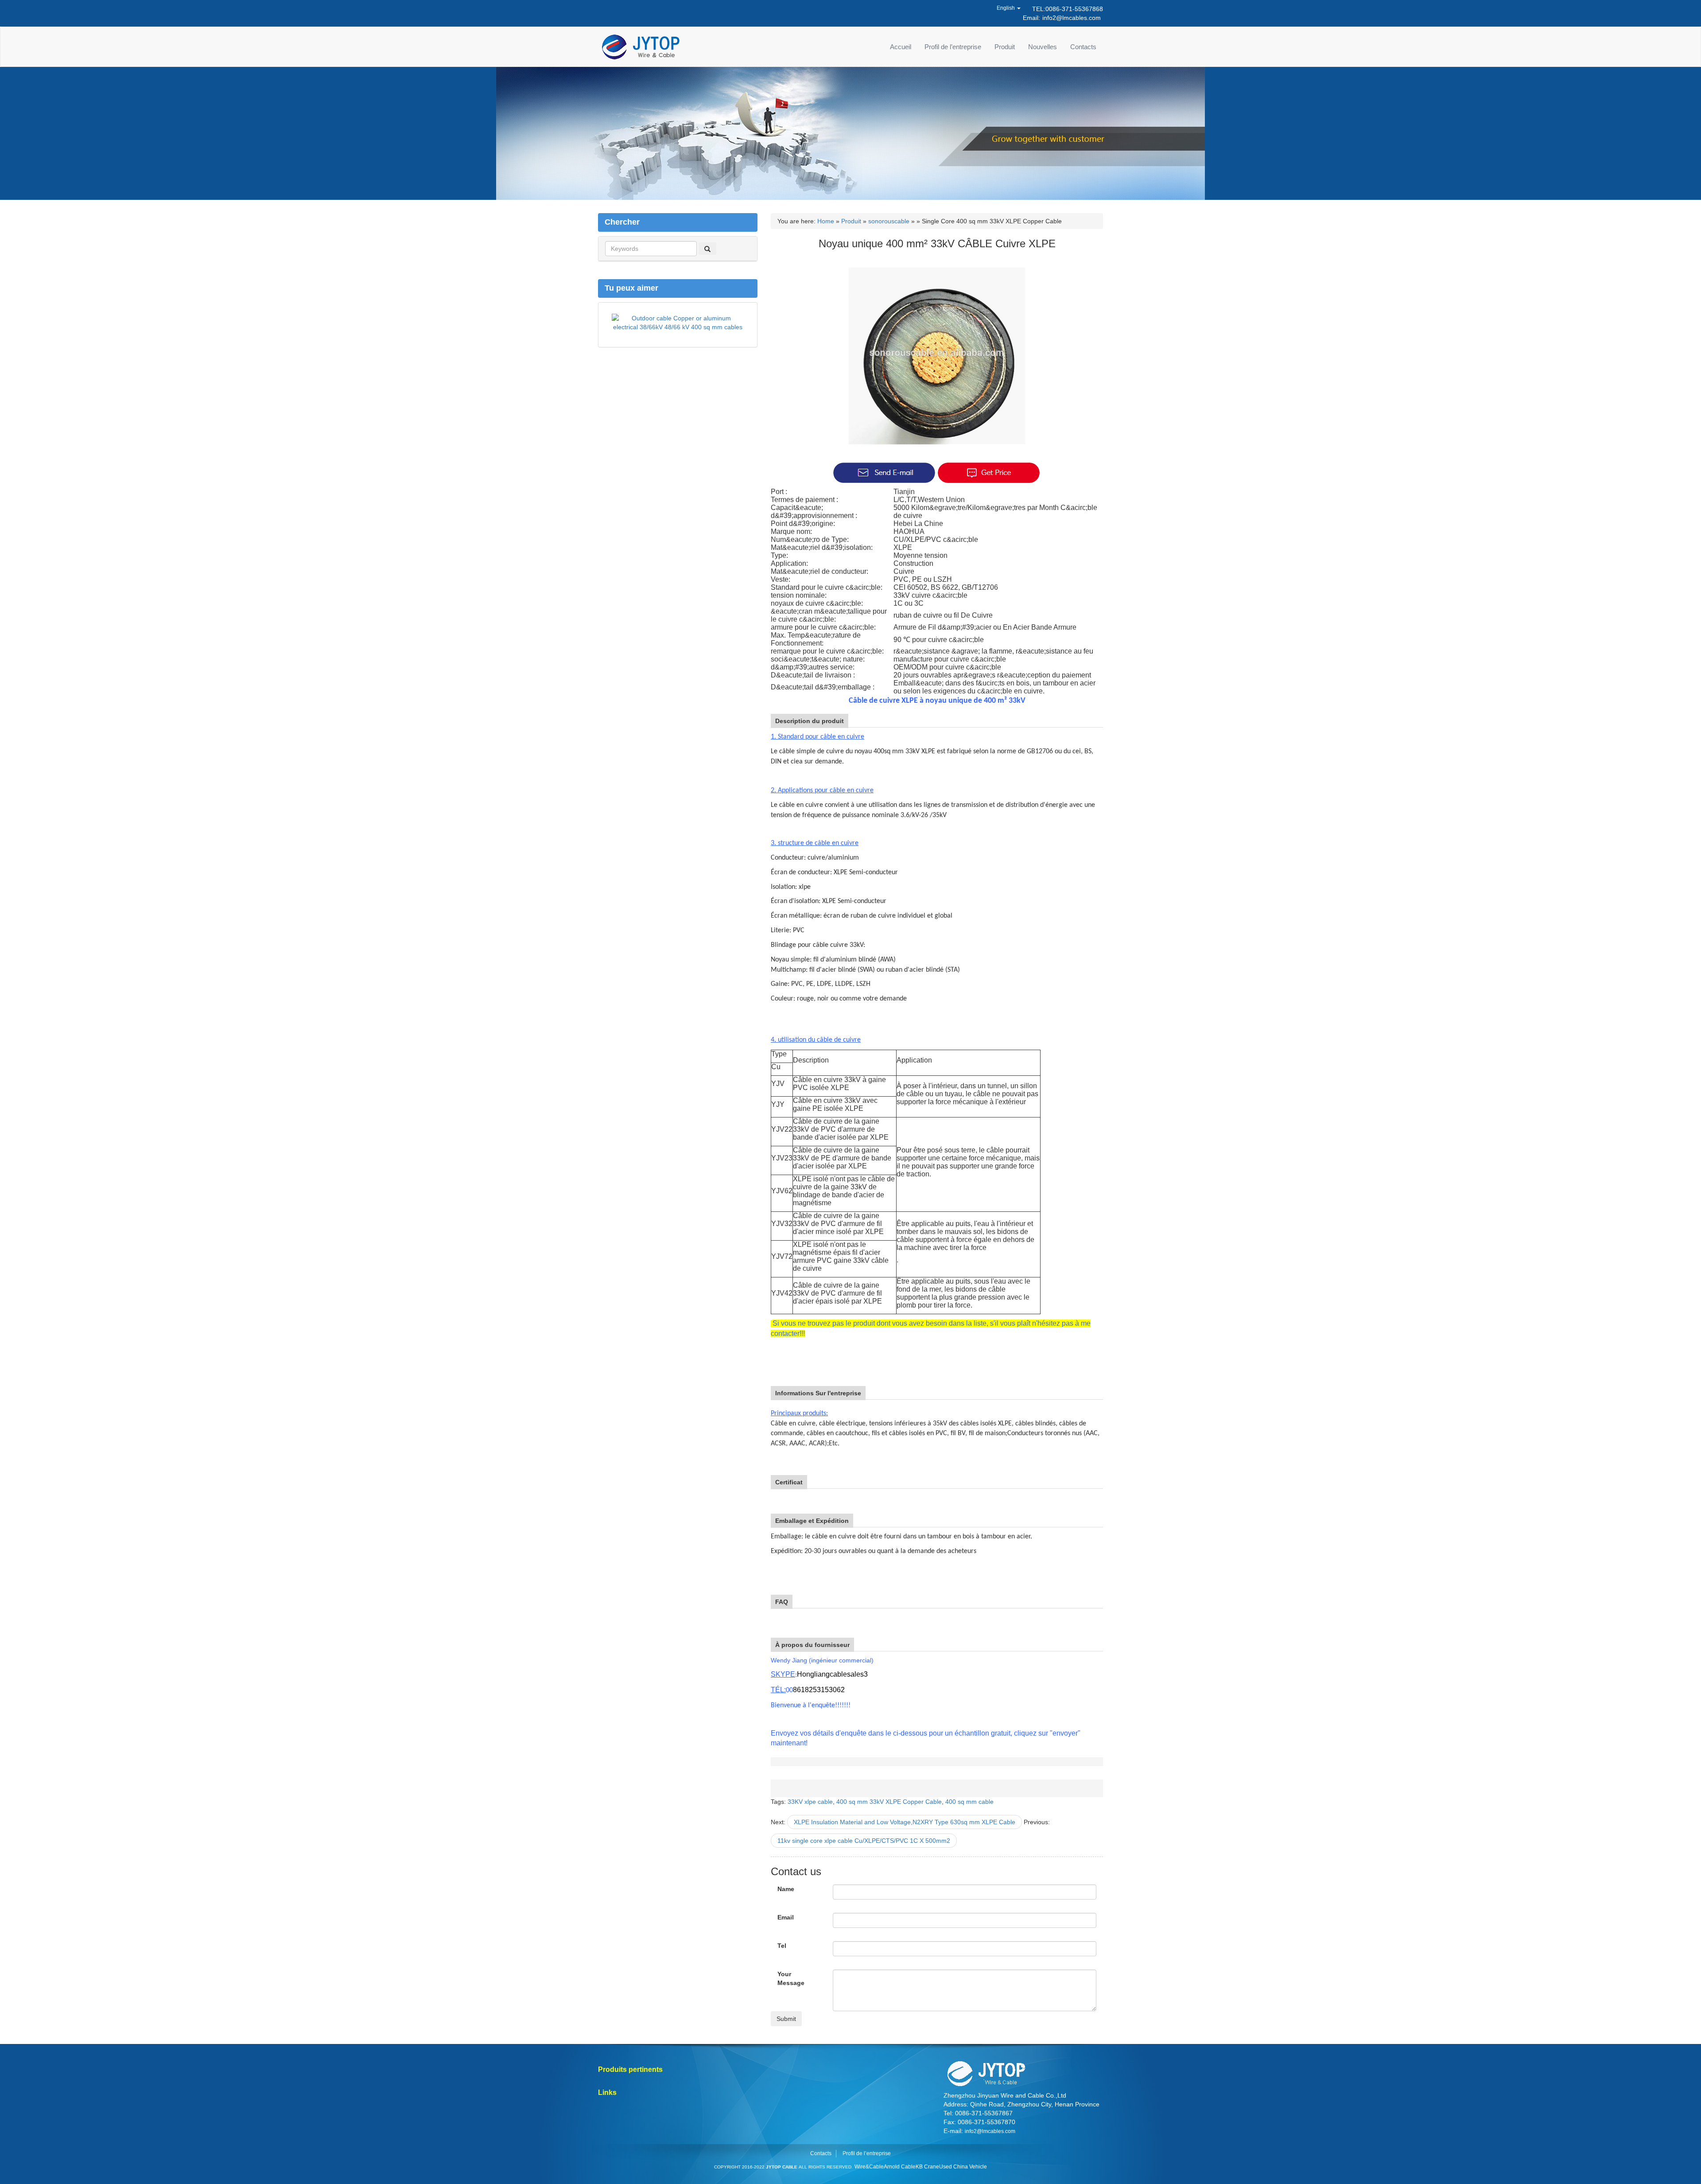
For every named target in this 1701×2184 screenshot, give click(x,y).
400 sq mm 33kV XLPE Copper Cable (889, 1802)
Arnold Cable (900, 2167)
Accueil (901, 47)
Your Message (791, 1978)
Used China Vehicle (963, 2167)
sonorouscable (889, 221)
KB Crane (927, 2167)
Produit (1005, 47)
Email (786, 1917)
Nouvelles (1043, 47)
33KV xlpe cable (810, 1802)
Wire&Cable (869, 2167)
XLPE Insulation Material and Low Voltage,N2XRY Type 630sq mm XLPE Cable (905, 1822)
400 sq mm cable (969, 1802)
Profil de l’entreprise (953, 47)
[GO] (707, 249)
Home (826, 221)
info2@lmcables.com (1072, 18)
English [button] (1006, 8)
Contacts (1083, 47)
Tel (782, 1946)
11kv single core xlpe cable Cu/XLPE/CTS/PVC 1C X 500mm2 (864, 1841)
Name (786, 1889)
